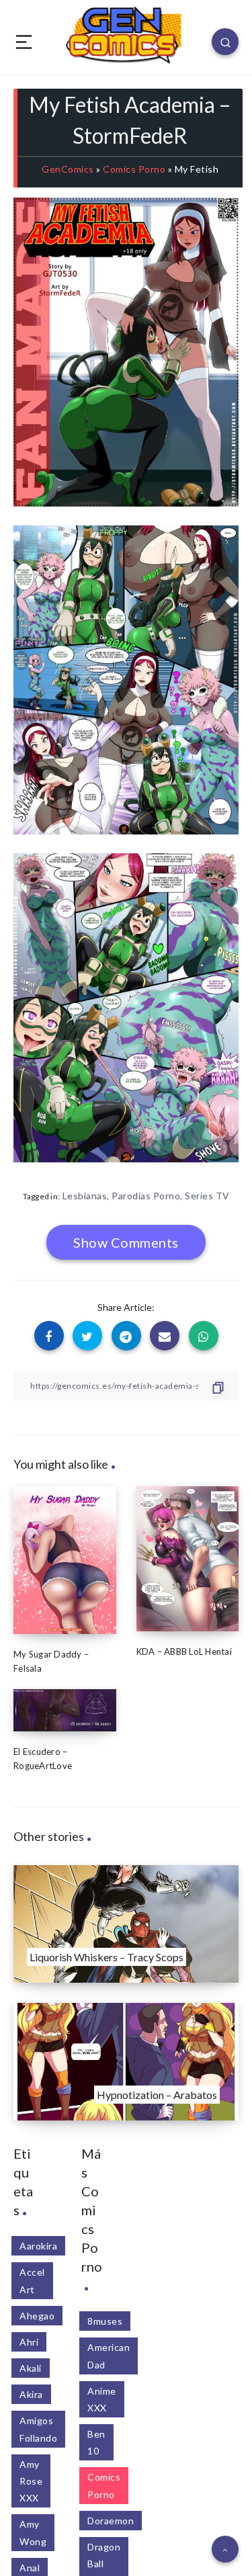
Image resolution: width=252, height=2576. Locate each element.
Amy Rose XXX (31, 2481)
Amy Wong (33, 2532)
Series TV (207, 1196)
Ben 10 (96, 2442)
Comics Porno (134, 169)
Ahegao (37, 2316)
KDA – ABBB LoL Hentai (184, 1651)
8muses (105, 2321)
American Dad (109, 2356)
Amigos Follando (38, 2429)
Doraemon (111, 2521)
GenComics (68, 169)
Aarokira (38, 2246)
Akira (31, 2394)
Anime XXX (102, 2399)
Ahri (29, 2342)
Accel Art (32, 2280)
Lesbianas (85, 1196)
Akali (31, 2368)
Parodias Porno (146, 1196)
